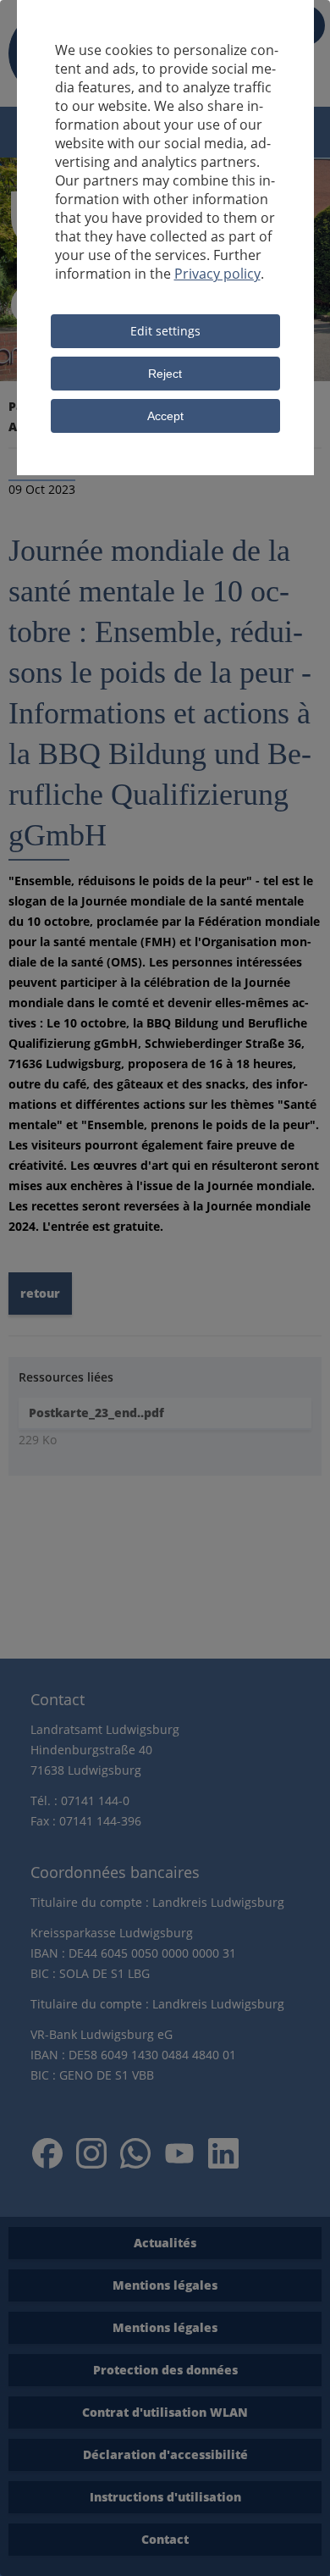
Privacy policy (217, 274)
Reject (165, 374)
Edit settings (165, 331)
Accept (165, 416)
